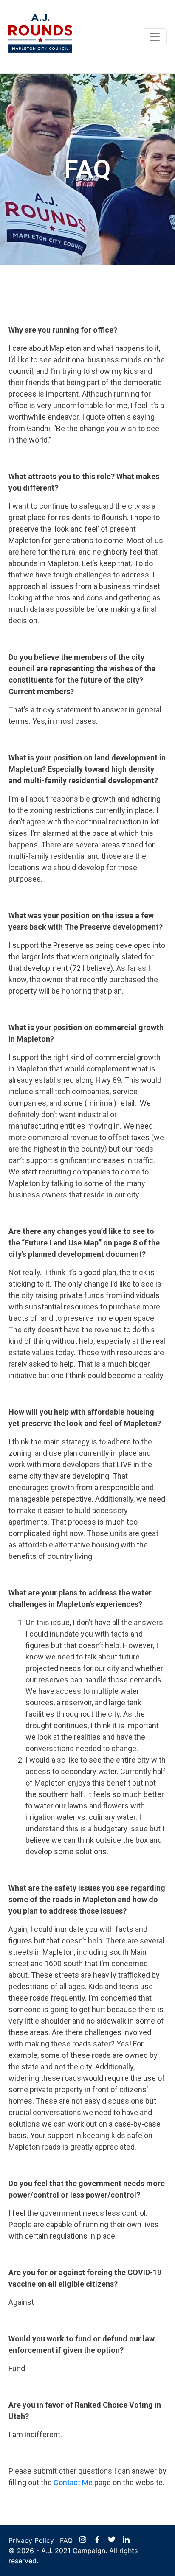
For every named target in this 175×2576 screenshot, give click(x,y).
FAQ (66, 2540)
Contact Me (73, 2482)
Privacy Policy (31, 2540)
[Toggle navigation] (155, 37)
